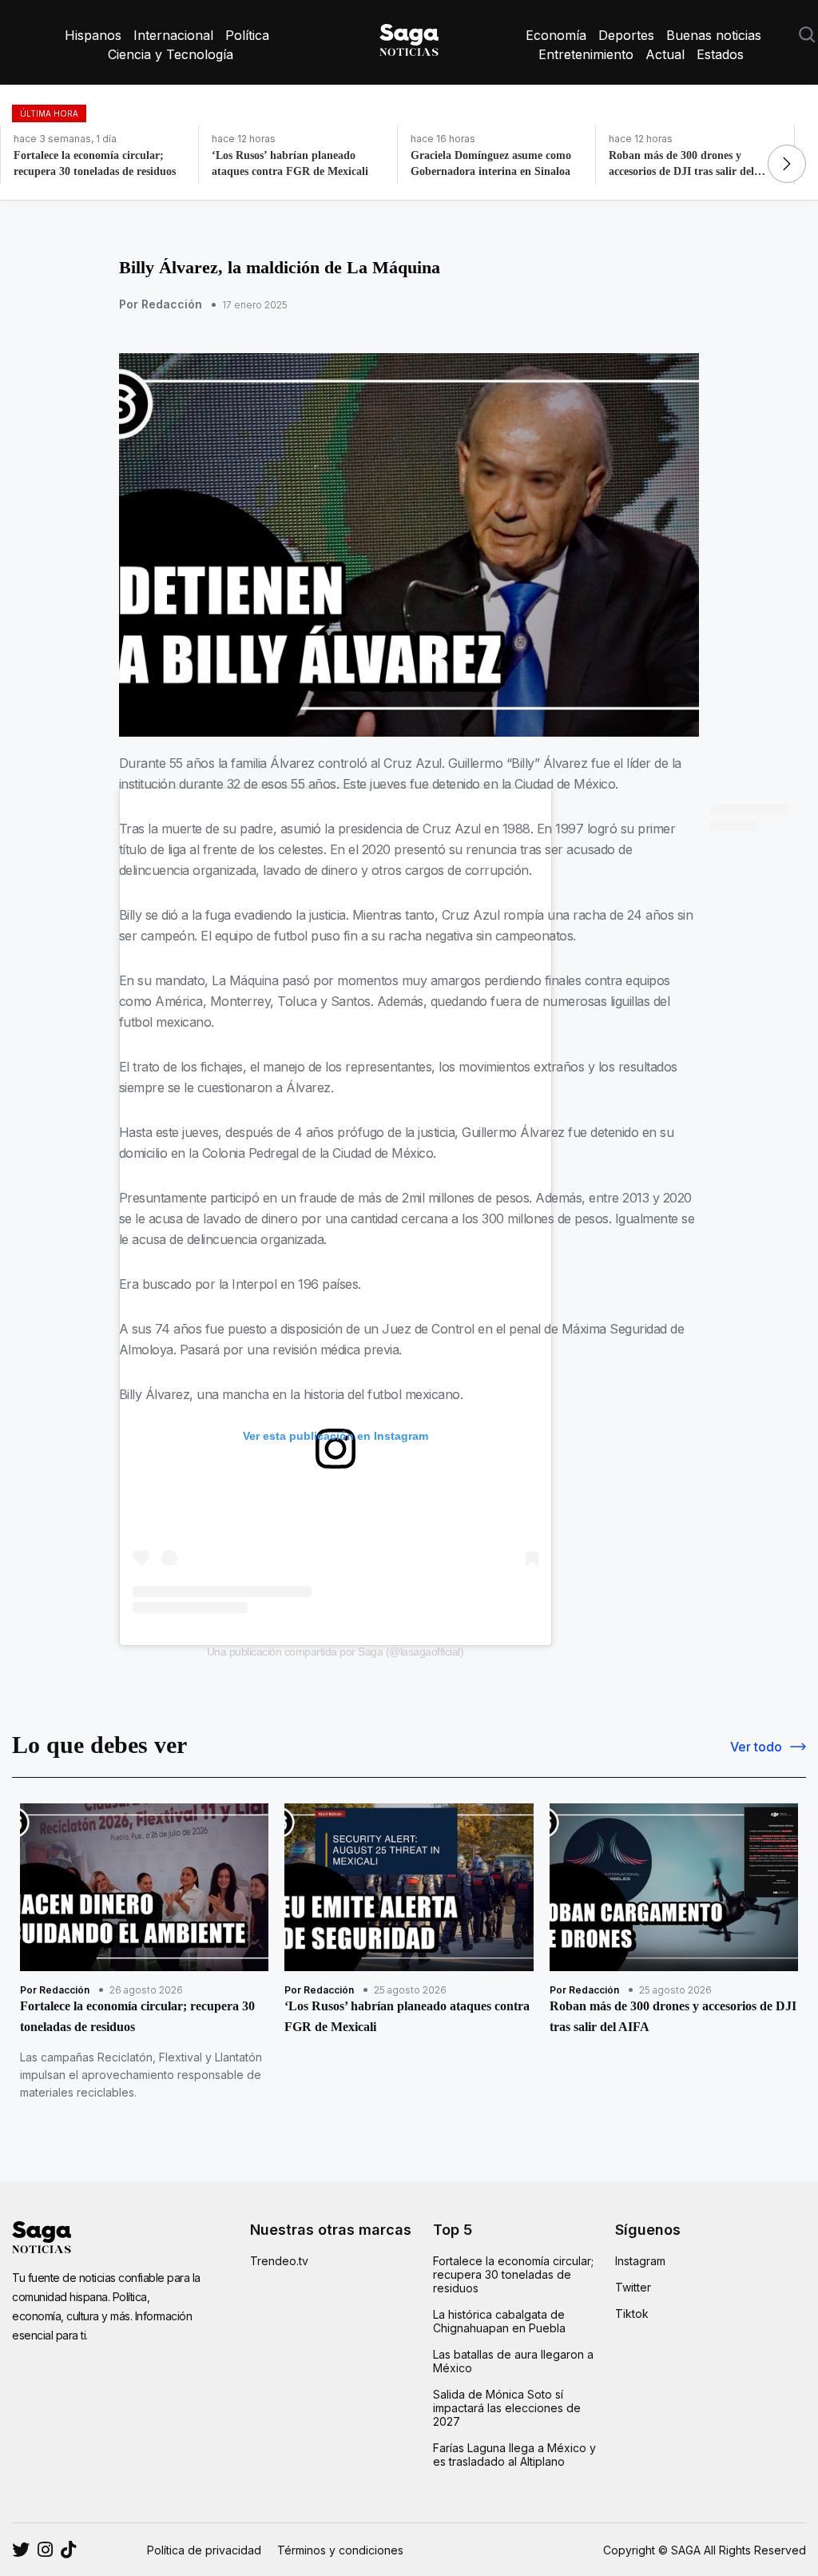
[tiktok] (68, 2550)
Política (247, 35)
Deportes (626, 35)
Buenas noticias (714, 35)
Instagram (640, 2261)
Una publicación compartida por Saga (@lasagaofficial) (336, 1652)
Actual (665, 54)
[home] (409, 37)
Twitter (633, 2287)
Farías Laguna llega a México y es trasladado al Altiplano (514, 2455)
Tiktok (632, 2314)
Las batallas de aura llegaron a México (513, 2361)
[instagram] (21, 2550)
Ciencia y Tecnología (171, 54)
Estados (720, 54)
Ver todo (756, 1747)
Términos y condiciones (340, 2550)
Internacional (173, 35)
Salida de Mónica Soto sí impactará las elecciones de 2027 (507, 2408)
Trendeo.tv (279, 2261)
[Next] (787, 164)
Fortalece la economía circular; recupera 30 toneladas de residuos (513, 2274)
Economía (556, 35)
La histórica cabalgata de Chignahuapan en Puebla (499, 2321)
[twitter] (45, 2550)
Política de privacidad (204, 2550)
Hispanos (93, 35)
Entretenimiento (586, 54)
